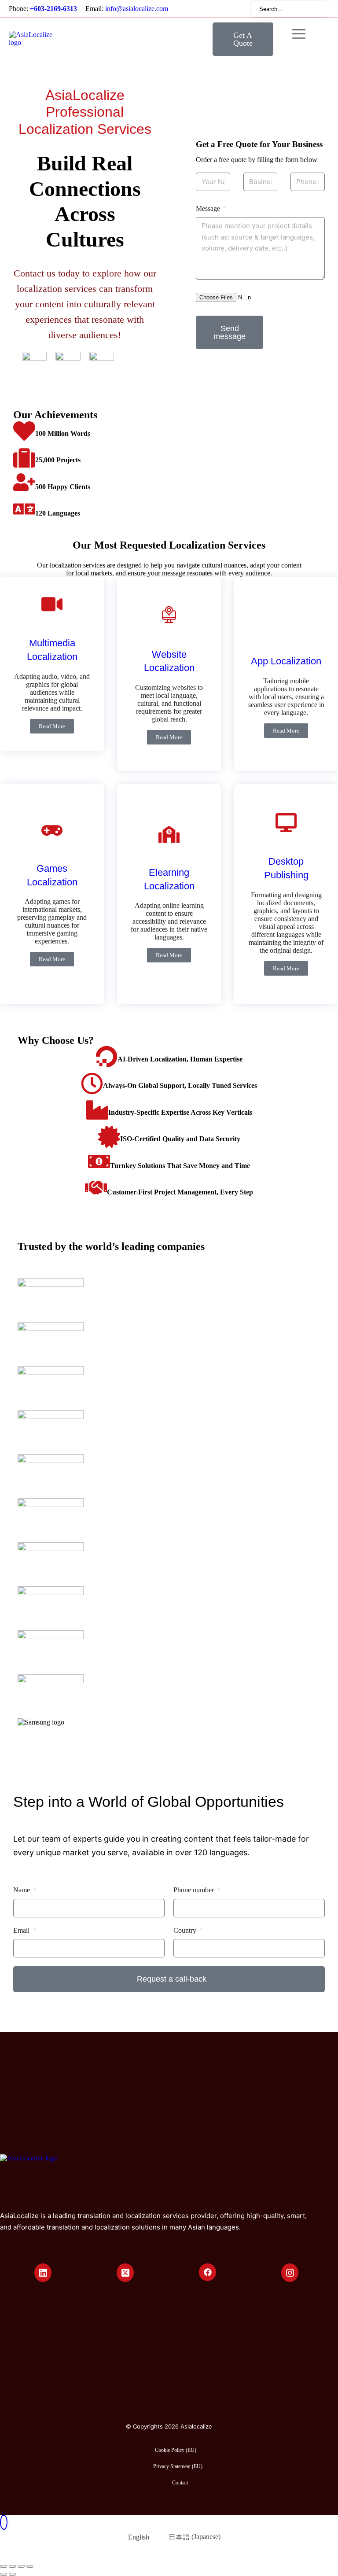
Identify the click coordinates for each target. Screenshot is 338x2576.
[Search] (316, 9)
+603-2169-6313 (53, 9)
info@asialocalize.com (137, 9)
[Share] (12, 2566)
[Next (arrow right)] (12, 2574)
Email (22, 1930)
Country (186, 1930)
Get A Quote (243, 39)
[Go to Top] (4, 2522)
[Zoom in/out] (30, 2566)
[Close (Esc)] (4, 2566)
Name (22, 1890)
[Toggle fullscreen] (21, 2566)
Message (209, 208)
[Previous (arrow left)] (4, 2574)
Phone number (195, 1890)
